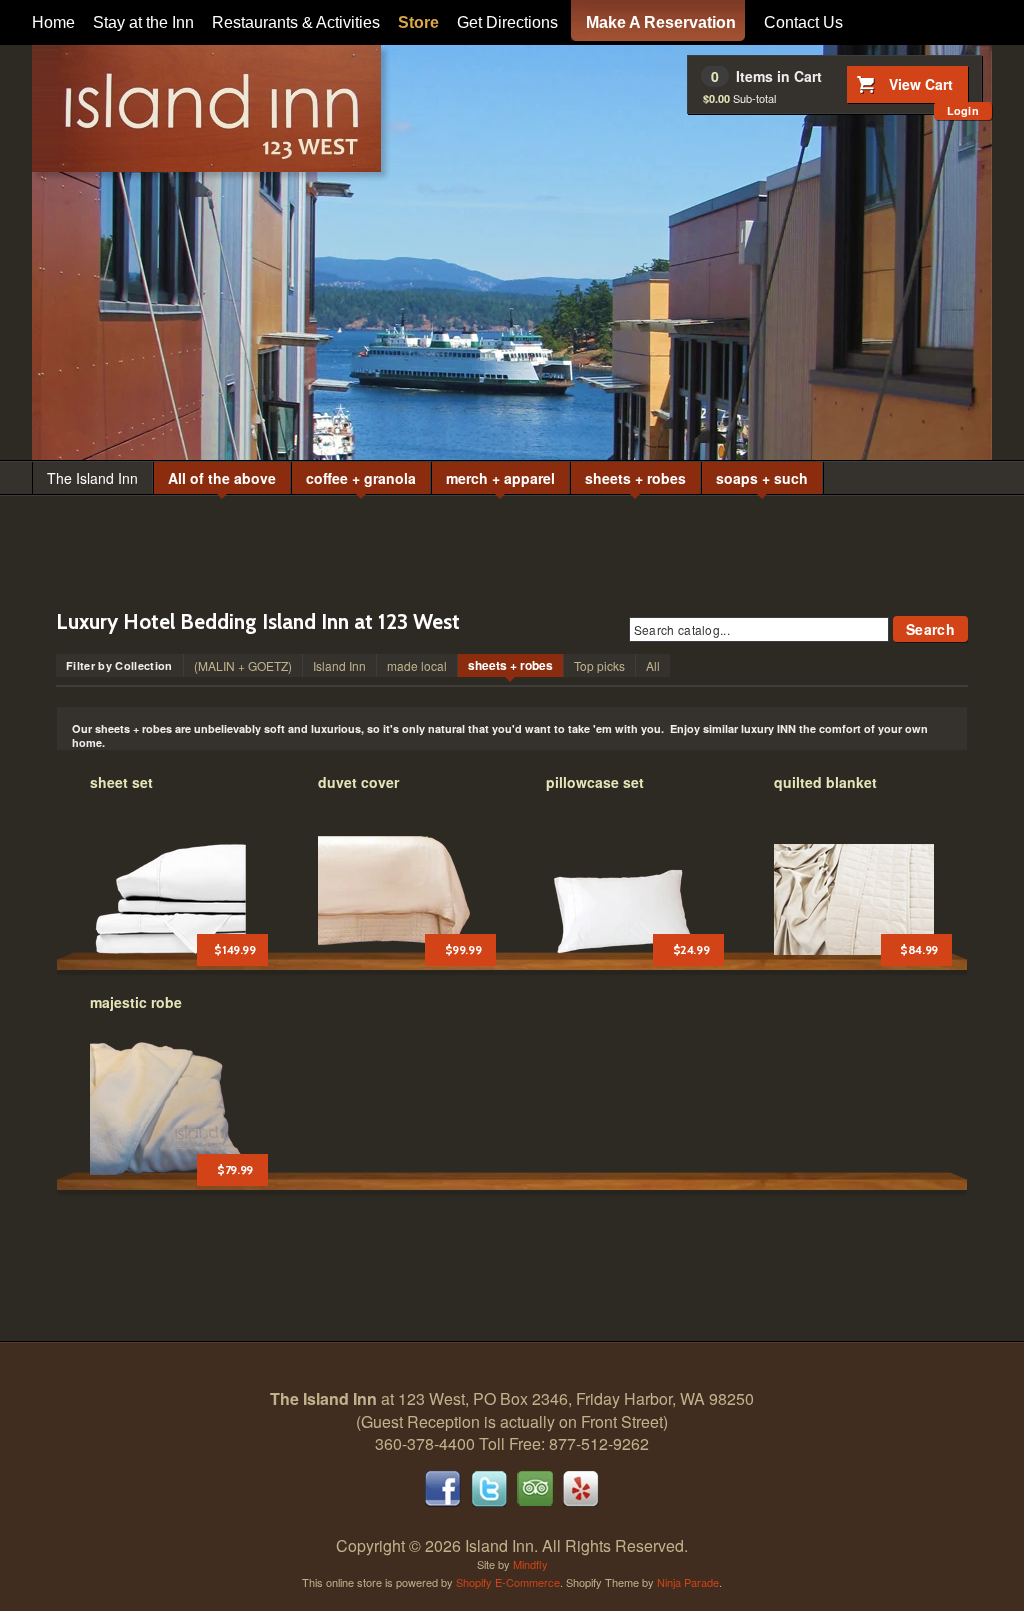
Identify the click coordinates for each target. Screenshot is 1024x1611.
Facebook (443, 1489)
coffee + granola (361, 478)
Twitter (489, 1489)
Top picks (599, 665)
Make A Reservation (661, 22)
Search (930, 629)
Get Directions (507, 22)
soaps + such (762, 478)
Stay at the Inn (143, 22)
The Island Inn (92, 478)
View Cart (921, 84)
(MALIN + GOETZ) (243, 665)
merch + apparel (500, 478)
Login (963, 110)
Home (53, 22)
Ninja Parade (688, 1582)
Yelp (581, 1489)
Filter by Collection (119, 665)
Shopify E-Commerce (508, 1582)
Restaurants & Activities (296, 22)
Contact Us (803, 22)
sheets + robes (635, 478)
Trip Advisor (535, 1489)
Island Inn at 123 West (206, 108)
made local (417, 665)
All (653, 665)
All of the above (222, 478)
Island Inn (339, 665)
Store (418, 22)
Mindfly (530, 1564)
